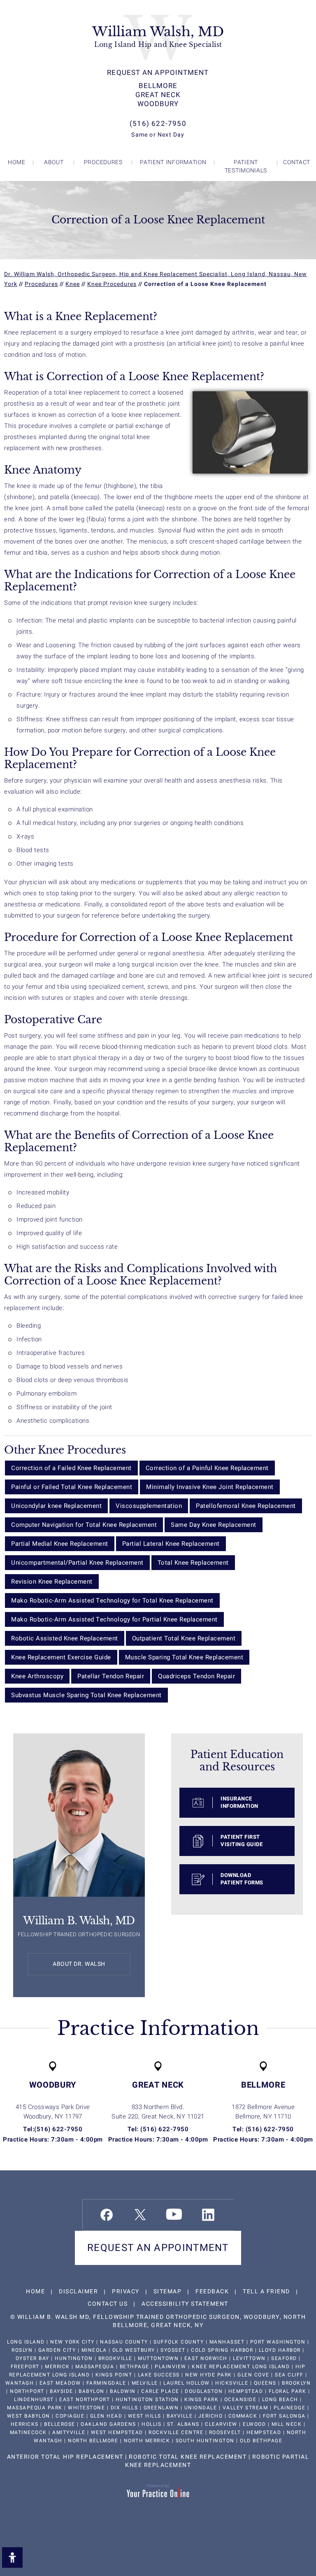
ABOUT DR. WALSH (79, 1964)
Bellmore (158, 86)
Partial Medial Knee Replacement (60, 1544)
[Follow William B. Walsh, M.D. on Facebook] (107, 2215)
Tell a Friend (266, 2291)
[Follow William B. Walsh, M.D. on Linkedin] (208, 2215)
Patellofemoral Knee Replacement (246, 1506)
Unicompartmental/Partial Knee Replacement (77, 1563)
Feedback (212, 2291)
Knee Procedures (112, 284)
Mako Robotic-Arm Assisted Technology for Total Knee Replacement (112, 1600)
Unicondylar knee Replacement (56, 1506)
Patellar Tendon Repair (111, 1676)
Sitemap (168, 2291)
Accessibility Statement (185, 2304)
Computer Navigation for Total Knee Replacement (84, 1525)
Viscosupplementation (149, 1506)
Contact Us (108, 2304)
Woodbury (158, 104)
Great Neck (158, 95)
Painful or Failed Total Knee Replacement (72, 1487)
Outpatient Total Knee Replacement (184, 1638)
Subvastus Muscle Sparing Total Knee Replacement (86, 1695)
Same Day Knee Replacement (214, 1525)
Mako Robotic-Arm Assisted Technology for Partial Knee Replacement (114, 1619)
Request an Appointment (158, 73)
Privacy (126, 2291)
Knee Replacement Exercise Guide (61, 1657)
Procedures (41, 284)
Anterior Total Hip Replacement (65, 2457)
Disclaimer (78, 2291)
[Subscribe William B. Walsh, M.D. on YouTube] (174, 2214)
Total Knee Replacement (193, 1563)
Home (35, 2291)
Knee (73, 284)
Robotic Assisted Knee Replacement (65, 1638)
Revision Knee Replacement (52, 1582)
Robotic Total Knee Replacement (188, 2457)
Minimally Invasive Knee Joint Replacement (210, 1487)
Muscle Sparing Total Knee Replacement (184, 1657)
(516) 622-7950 (158, 124)
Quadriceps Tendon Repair (196, 1676)
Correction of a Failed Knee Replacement (71, 1468)
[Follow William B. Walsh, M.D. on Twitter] (140, 2215)
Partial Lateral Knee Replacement (171, 1544)
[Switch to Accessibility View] (12, 2557)
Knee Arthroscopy (37, 1676)
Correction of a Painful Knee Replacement (207, 1468)
